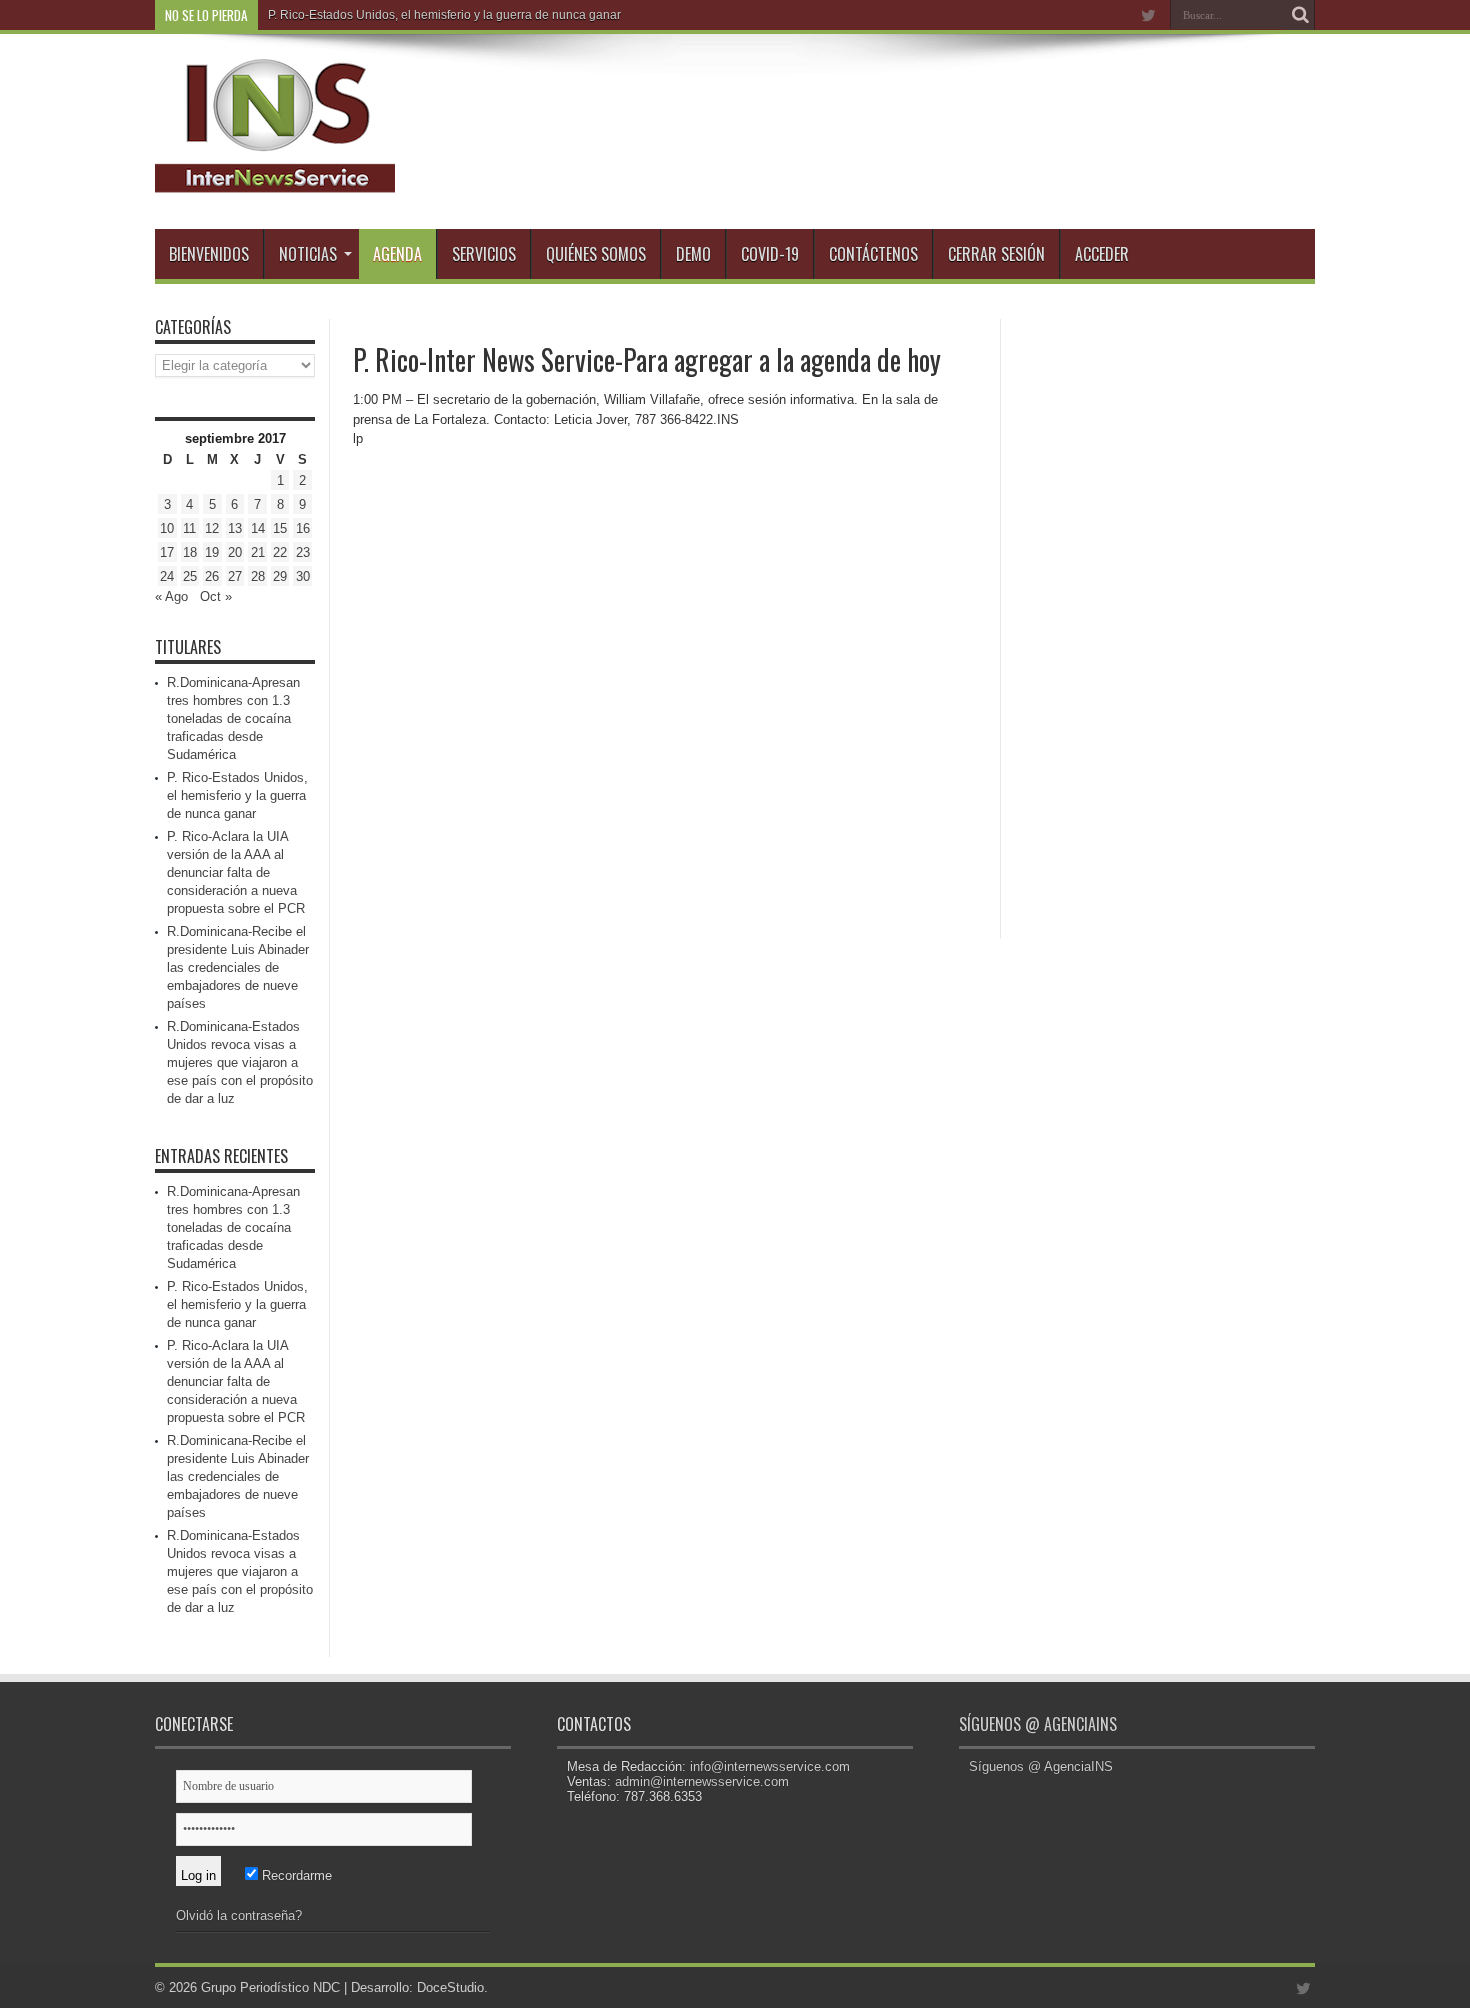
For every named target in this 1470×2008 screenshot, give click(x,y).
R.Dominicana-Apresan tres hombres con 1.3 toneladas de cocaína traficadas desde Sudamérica (233, 718)
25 (190, 576)
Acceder (1102, 254)
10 (167, 528)
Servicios (484, 254)
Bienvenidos (209, 254)
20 (235, 552)
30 (303, 576)
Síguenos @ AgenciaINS (1038, 1724)
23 (303, 552)
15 (280, 528)
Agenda (397, 254)
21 (258, 552)
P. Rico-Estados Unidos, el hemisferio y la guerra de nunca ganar (444, 15)
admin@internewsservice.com (702, 1781)
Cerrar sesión (996, 254)
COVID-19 (770, 254)
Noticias (308, 254)
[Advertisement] (1165, 619)
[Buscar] (1300, 15)
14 (258, 528)
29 (280, 576)
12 (212, 528)
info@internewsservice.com (770, 1766)
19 (212, 552)
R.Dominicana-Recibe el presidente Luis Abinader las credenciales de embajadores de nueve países (238, 967)
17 (167, 552)
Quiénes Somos (596, 254)
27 (235, 576)
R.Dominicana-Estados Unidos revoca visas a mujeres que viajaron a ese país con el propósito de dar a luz (240, 1062)
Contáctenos (873, 254)
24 (167, 576)
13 (235, 528)
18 (190, 552)
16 (303, 528)
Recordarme (295, 1875)
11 (189, 528)
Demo (693, 254)
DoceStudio (450, 1987)
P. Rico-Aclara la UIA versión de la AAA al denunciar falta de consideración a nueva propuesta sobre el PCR (236, 872)
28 (258, 576)
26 (212, 576)
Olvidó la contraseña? (239, 1915)
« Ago (171, 596)
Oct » (216, 596)
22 (280, 552)
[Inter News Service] (275, 179)
